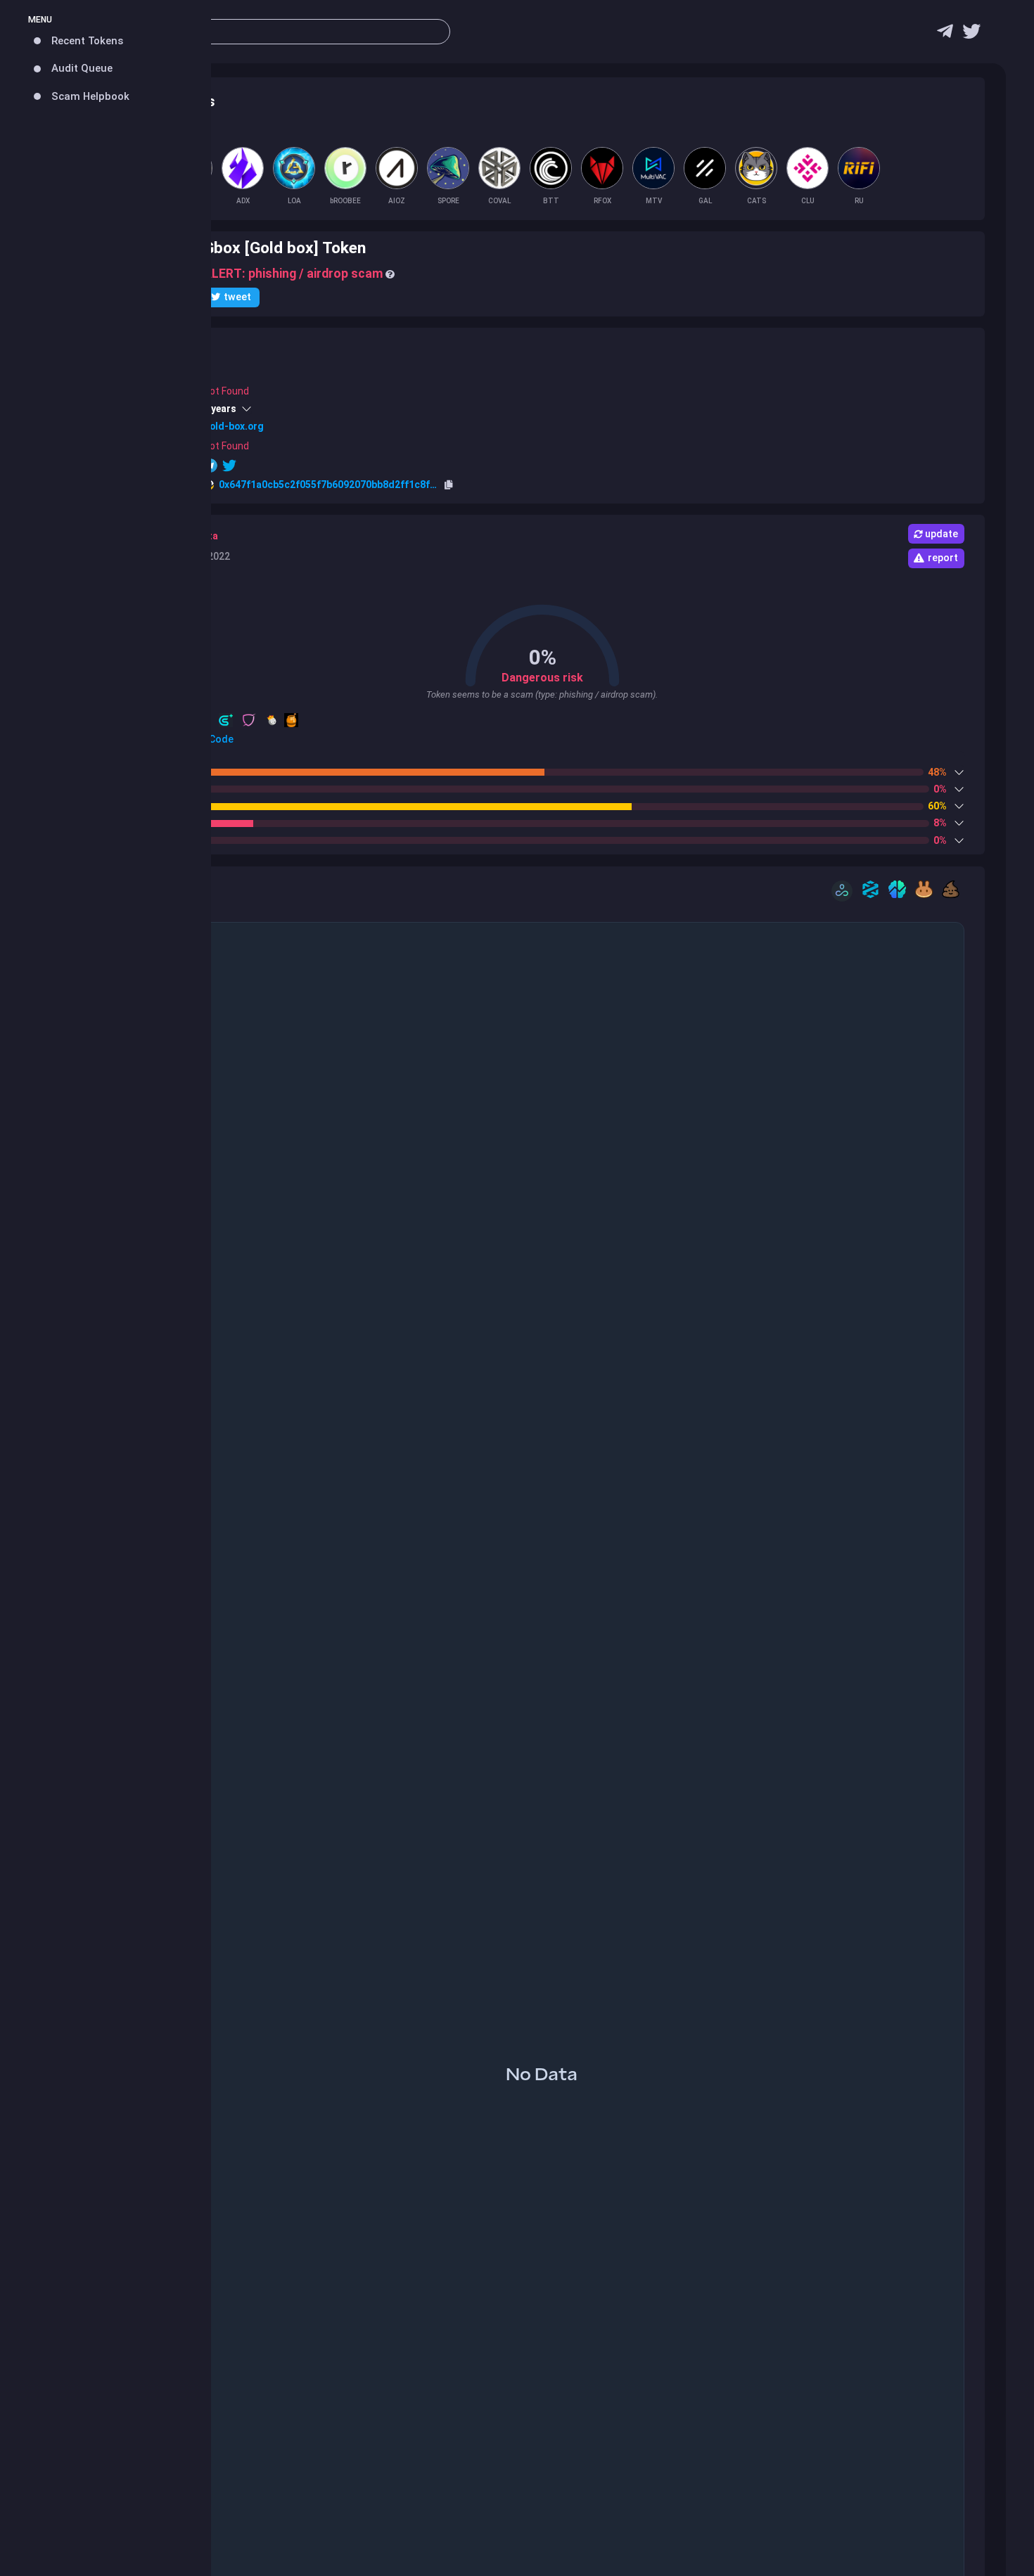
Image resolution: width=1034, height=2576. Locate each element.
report (943, 558)
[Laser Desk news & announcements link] (971, 35)
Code (220, 739)
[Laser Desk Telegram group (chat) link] (945, 35)
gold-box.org (234, 426)
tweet (237, 297)
